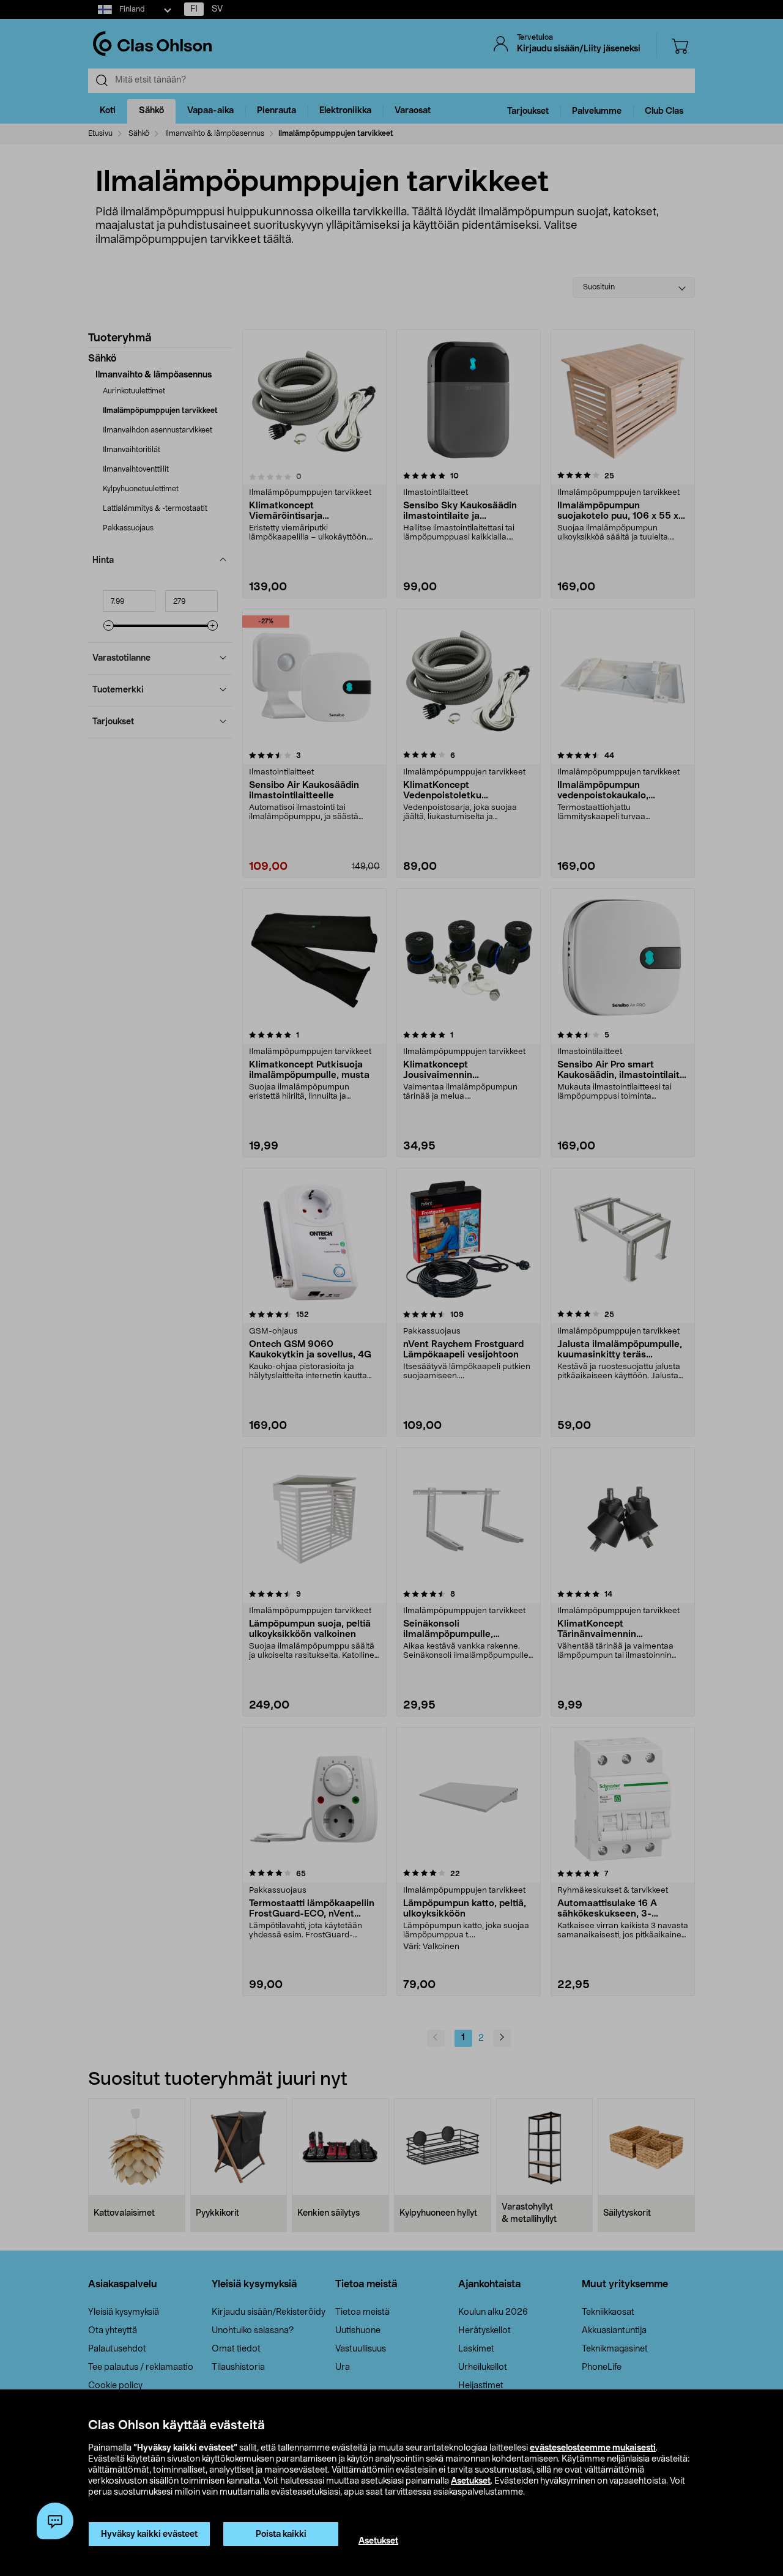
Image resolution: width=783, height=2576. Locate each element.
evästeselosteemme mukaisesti (593, 2448)
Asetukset (471, 2481)
